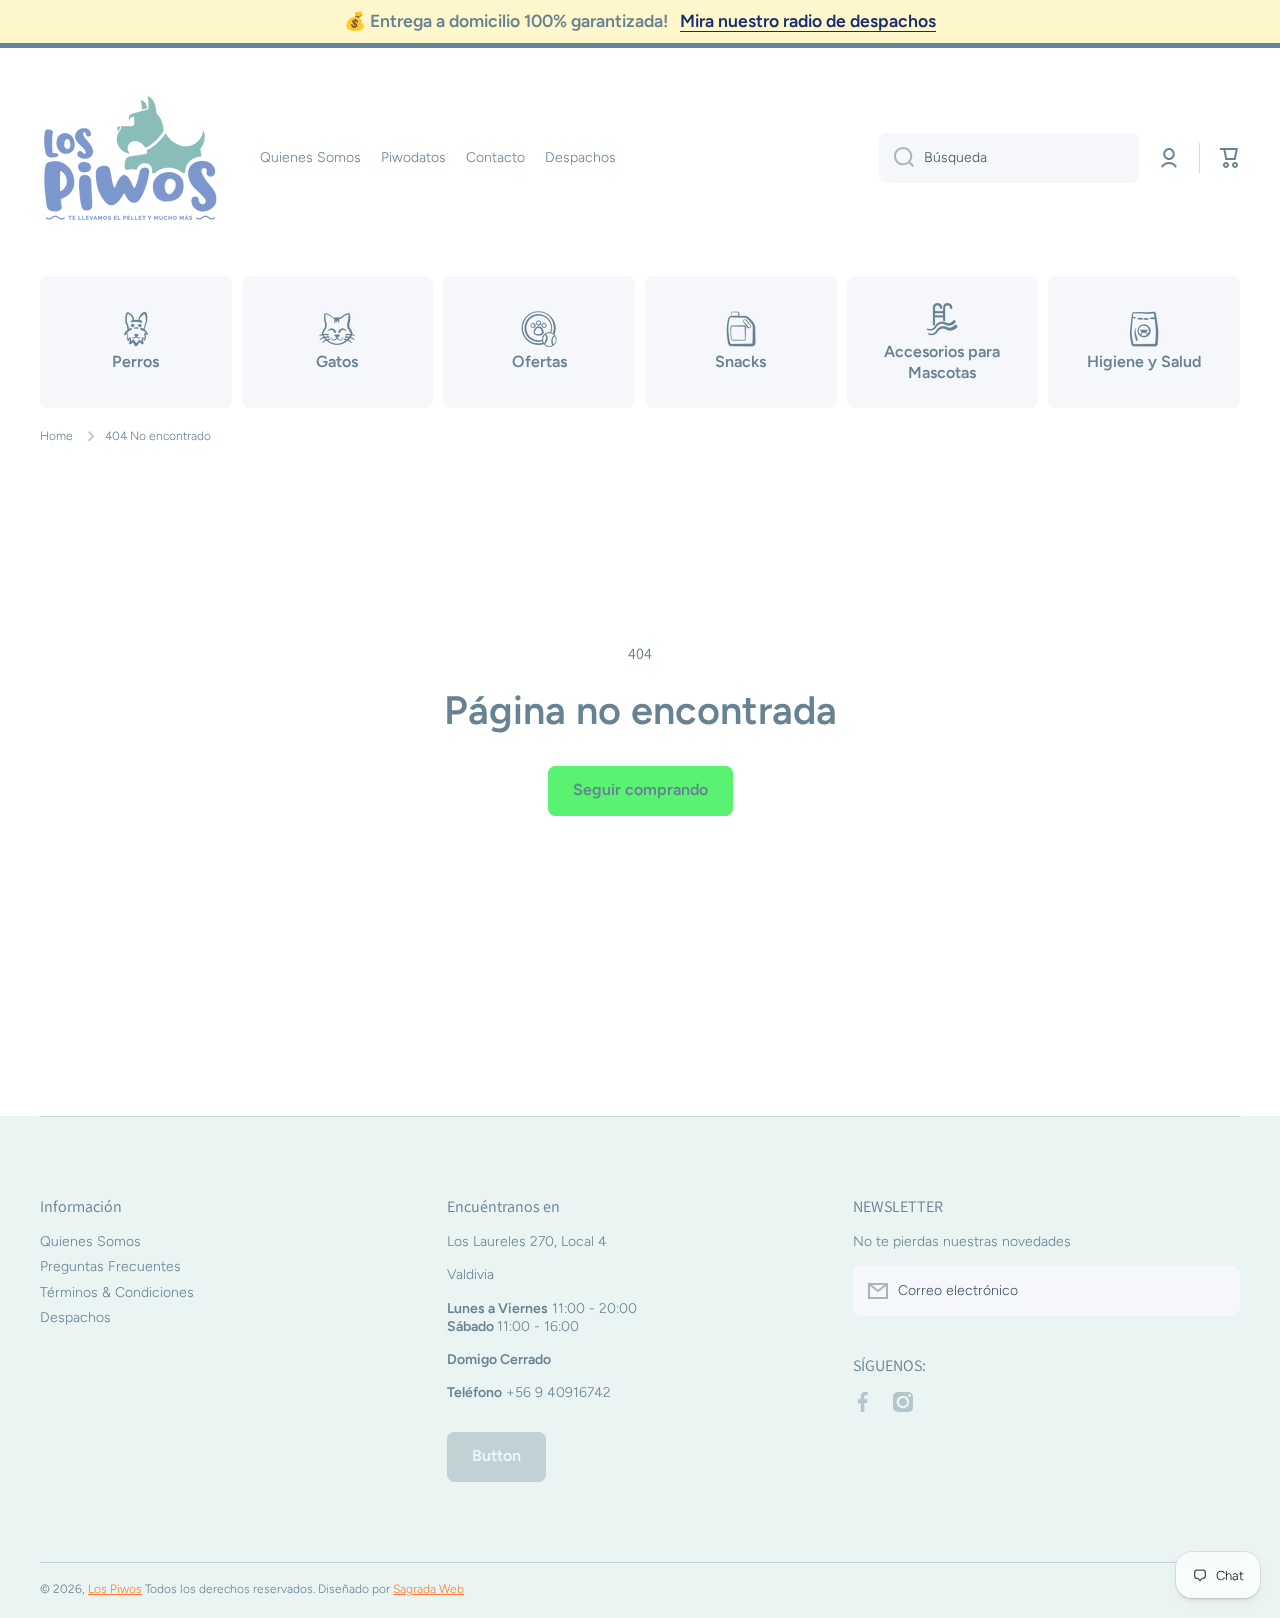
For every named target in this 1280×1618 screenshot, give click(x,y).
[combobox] (1009, 158)
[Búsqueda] (896, 158)
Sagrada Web (428, 1589)
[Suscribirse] (1215, 1291)
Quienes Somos (90, 1241)
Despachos (75, 1317)
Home (56, 436)
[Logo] (130, 158)
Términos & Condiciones (117, 1292)
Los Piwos (115, 1589)
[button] (1230, 158)
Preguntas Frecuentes (110, 1266)
